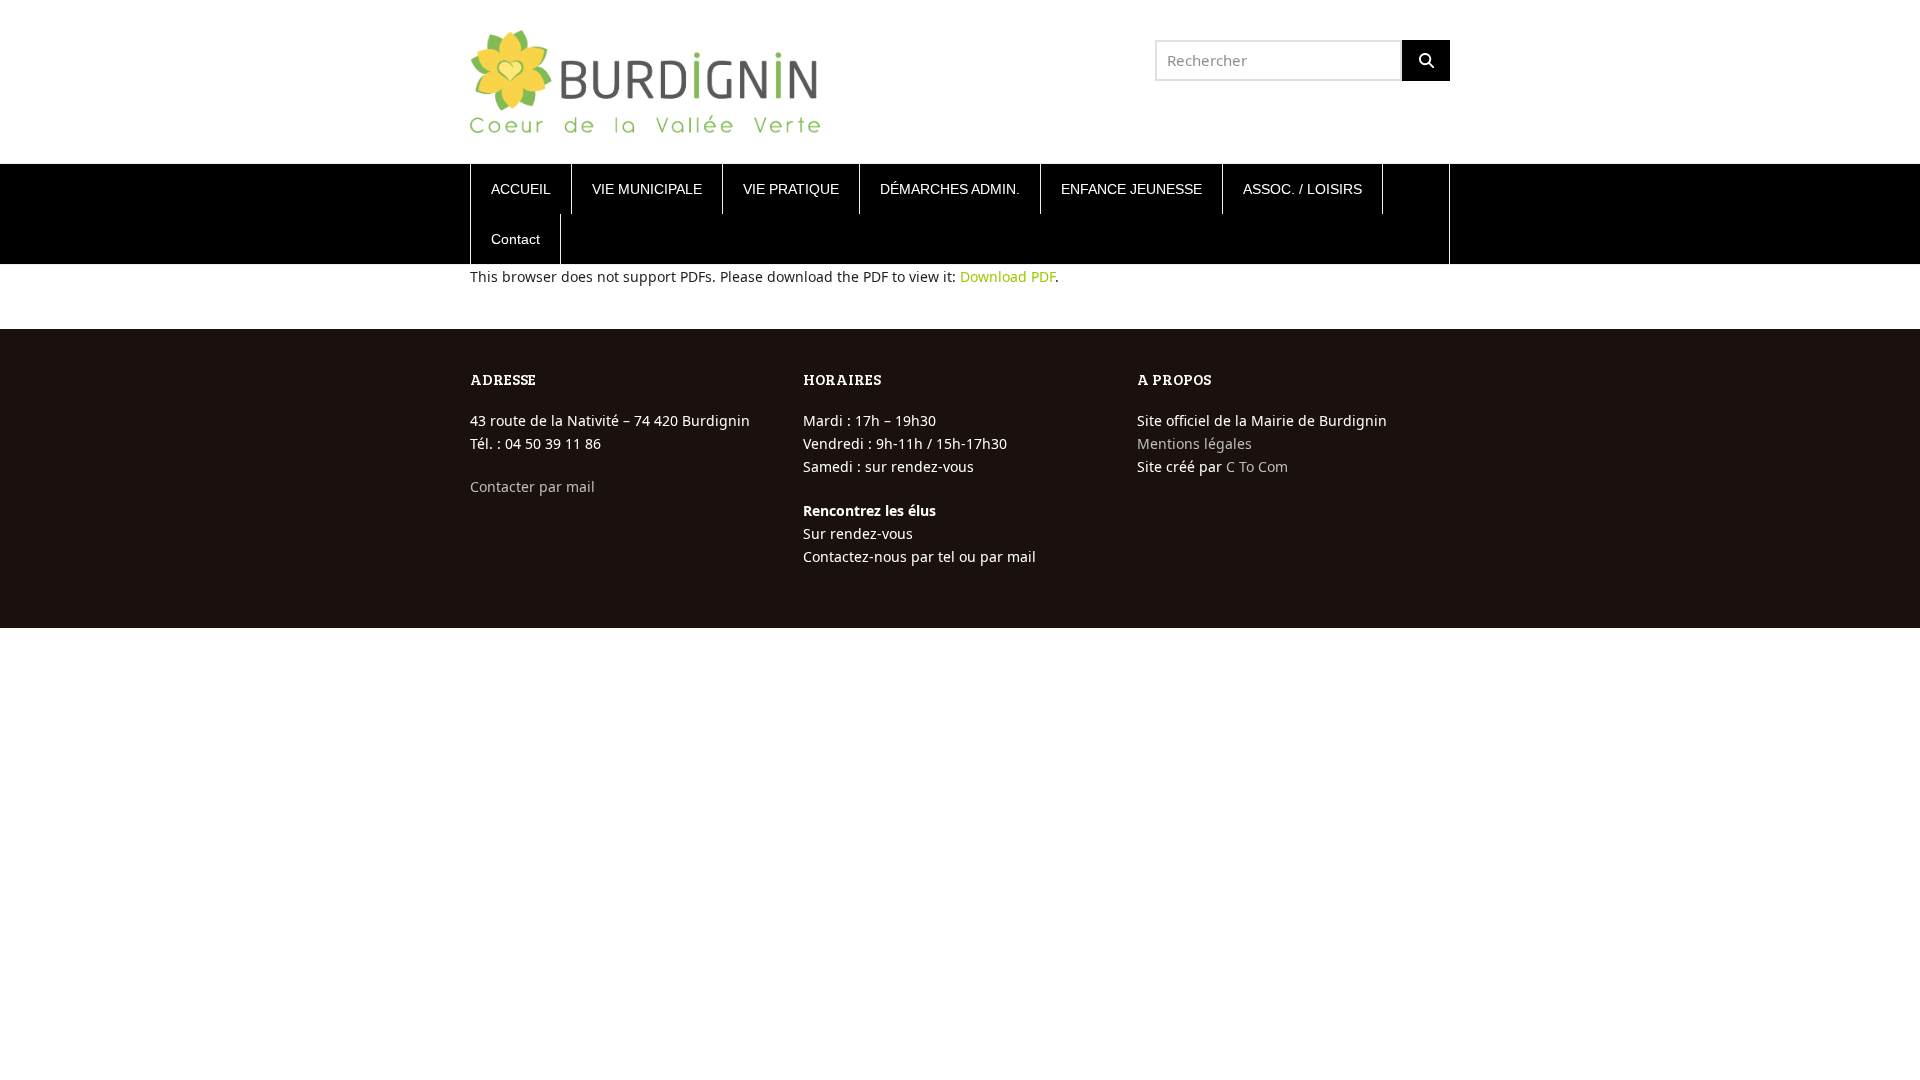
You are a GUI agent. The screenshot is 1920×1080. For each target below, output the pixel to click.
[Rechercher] (1426, 60)
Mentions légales (1194, 443)
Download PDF (1007, 276)
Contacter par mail (532, 486)
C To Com (1257, 466)
